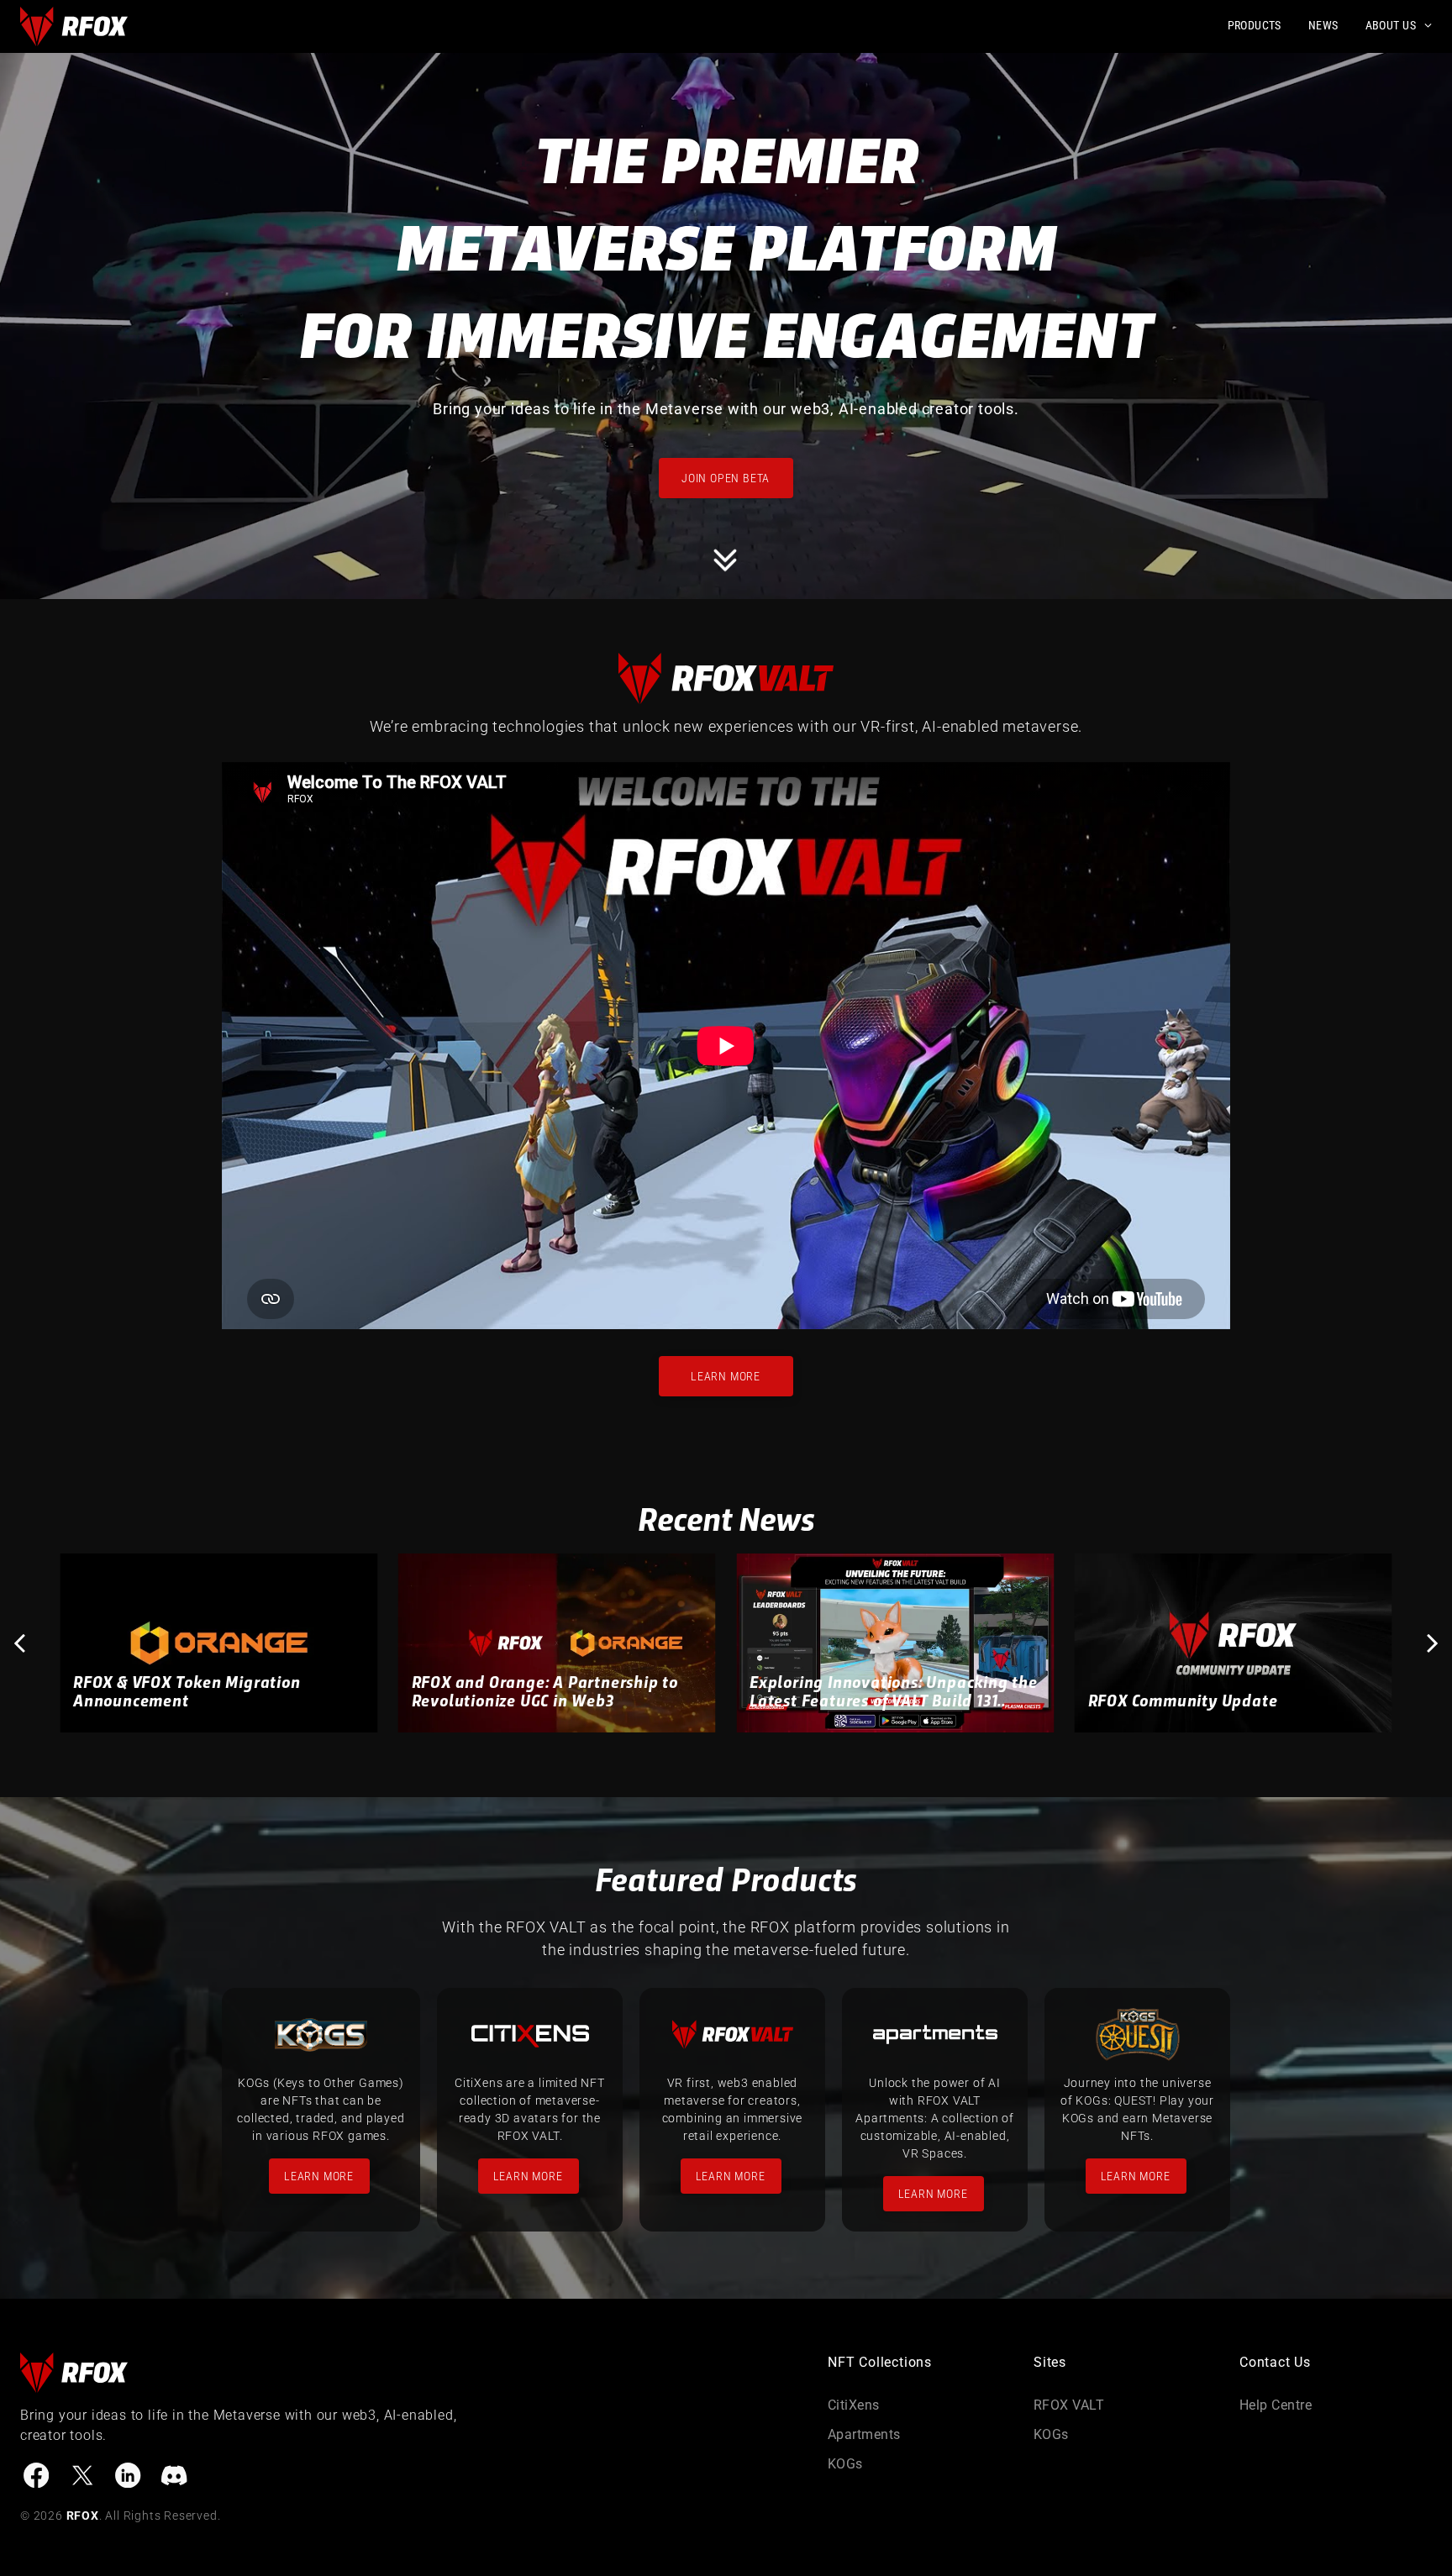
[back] (19, 1643)
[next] (1433, 1643)
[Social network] (36, 2477)
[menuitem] (1241, 25)
